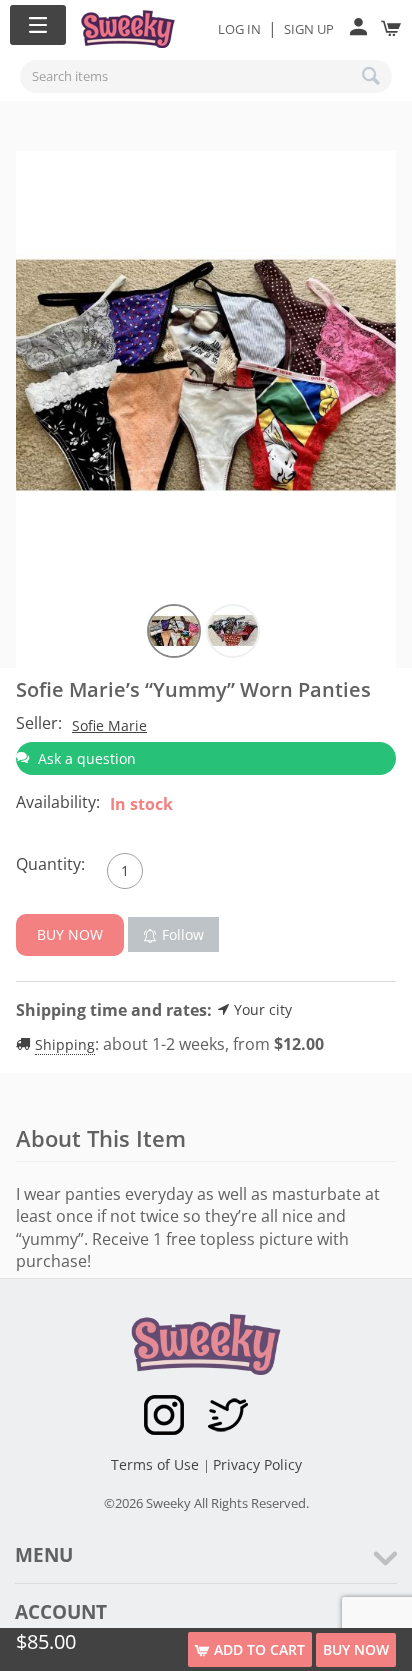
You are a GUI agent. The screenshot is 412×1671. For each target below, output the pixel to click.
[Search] (372, 76)
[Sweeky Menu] (38, 25)
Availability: (58, 802)
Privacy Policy (257, 1464)
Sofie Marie (109, 725)
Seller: (39, 723)
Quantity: (50, 864)
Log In (239, 29)
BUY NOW (356, 1649)
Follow (183, 934)
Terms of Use (157, 1464)
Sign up (309, 29)
